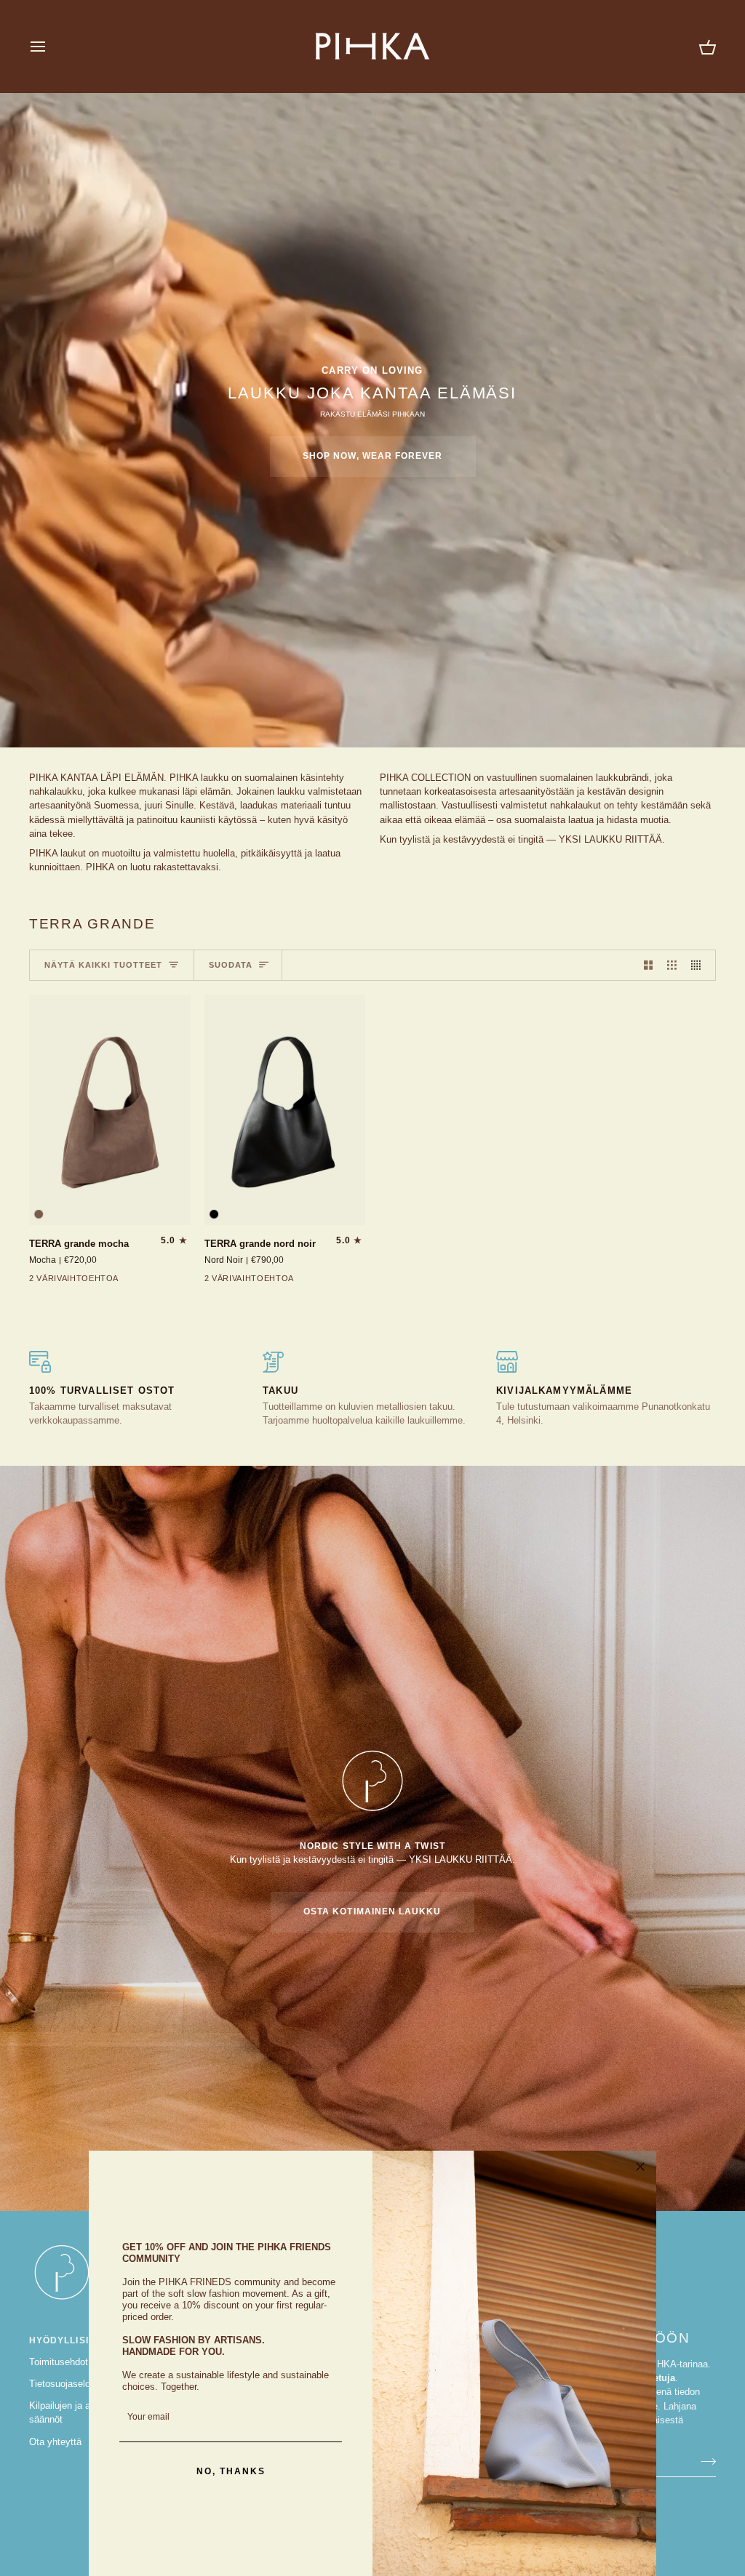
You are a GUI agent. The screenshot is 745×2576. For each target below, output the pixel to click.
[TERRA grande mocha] (110, 1110)
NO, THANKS (231, 2471)
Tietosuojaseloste (66, 2384)
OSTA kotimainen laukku (372, 1911)
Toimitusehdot (59, 2362)
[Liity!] (704, 2461)
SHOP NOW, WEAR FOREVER (373, 456)
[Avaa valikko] (51, 46)
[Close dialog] (640, 2167)
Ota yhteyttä (55, 2442)
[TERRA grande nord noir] (285, 1110)
